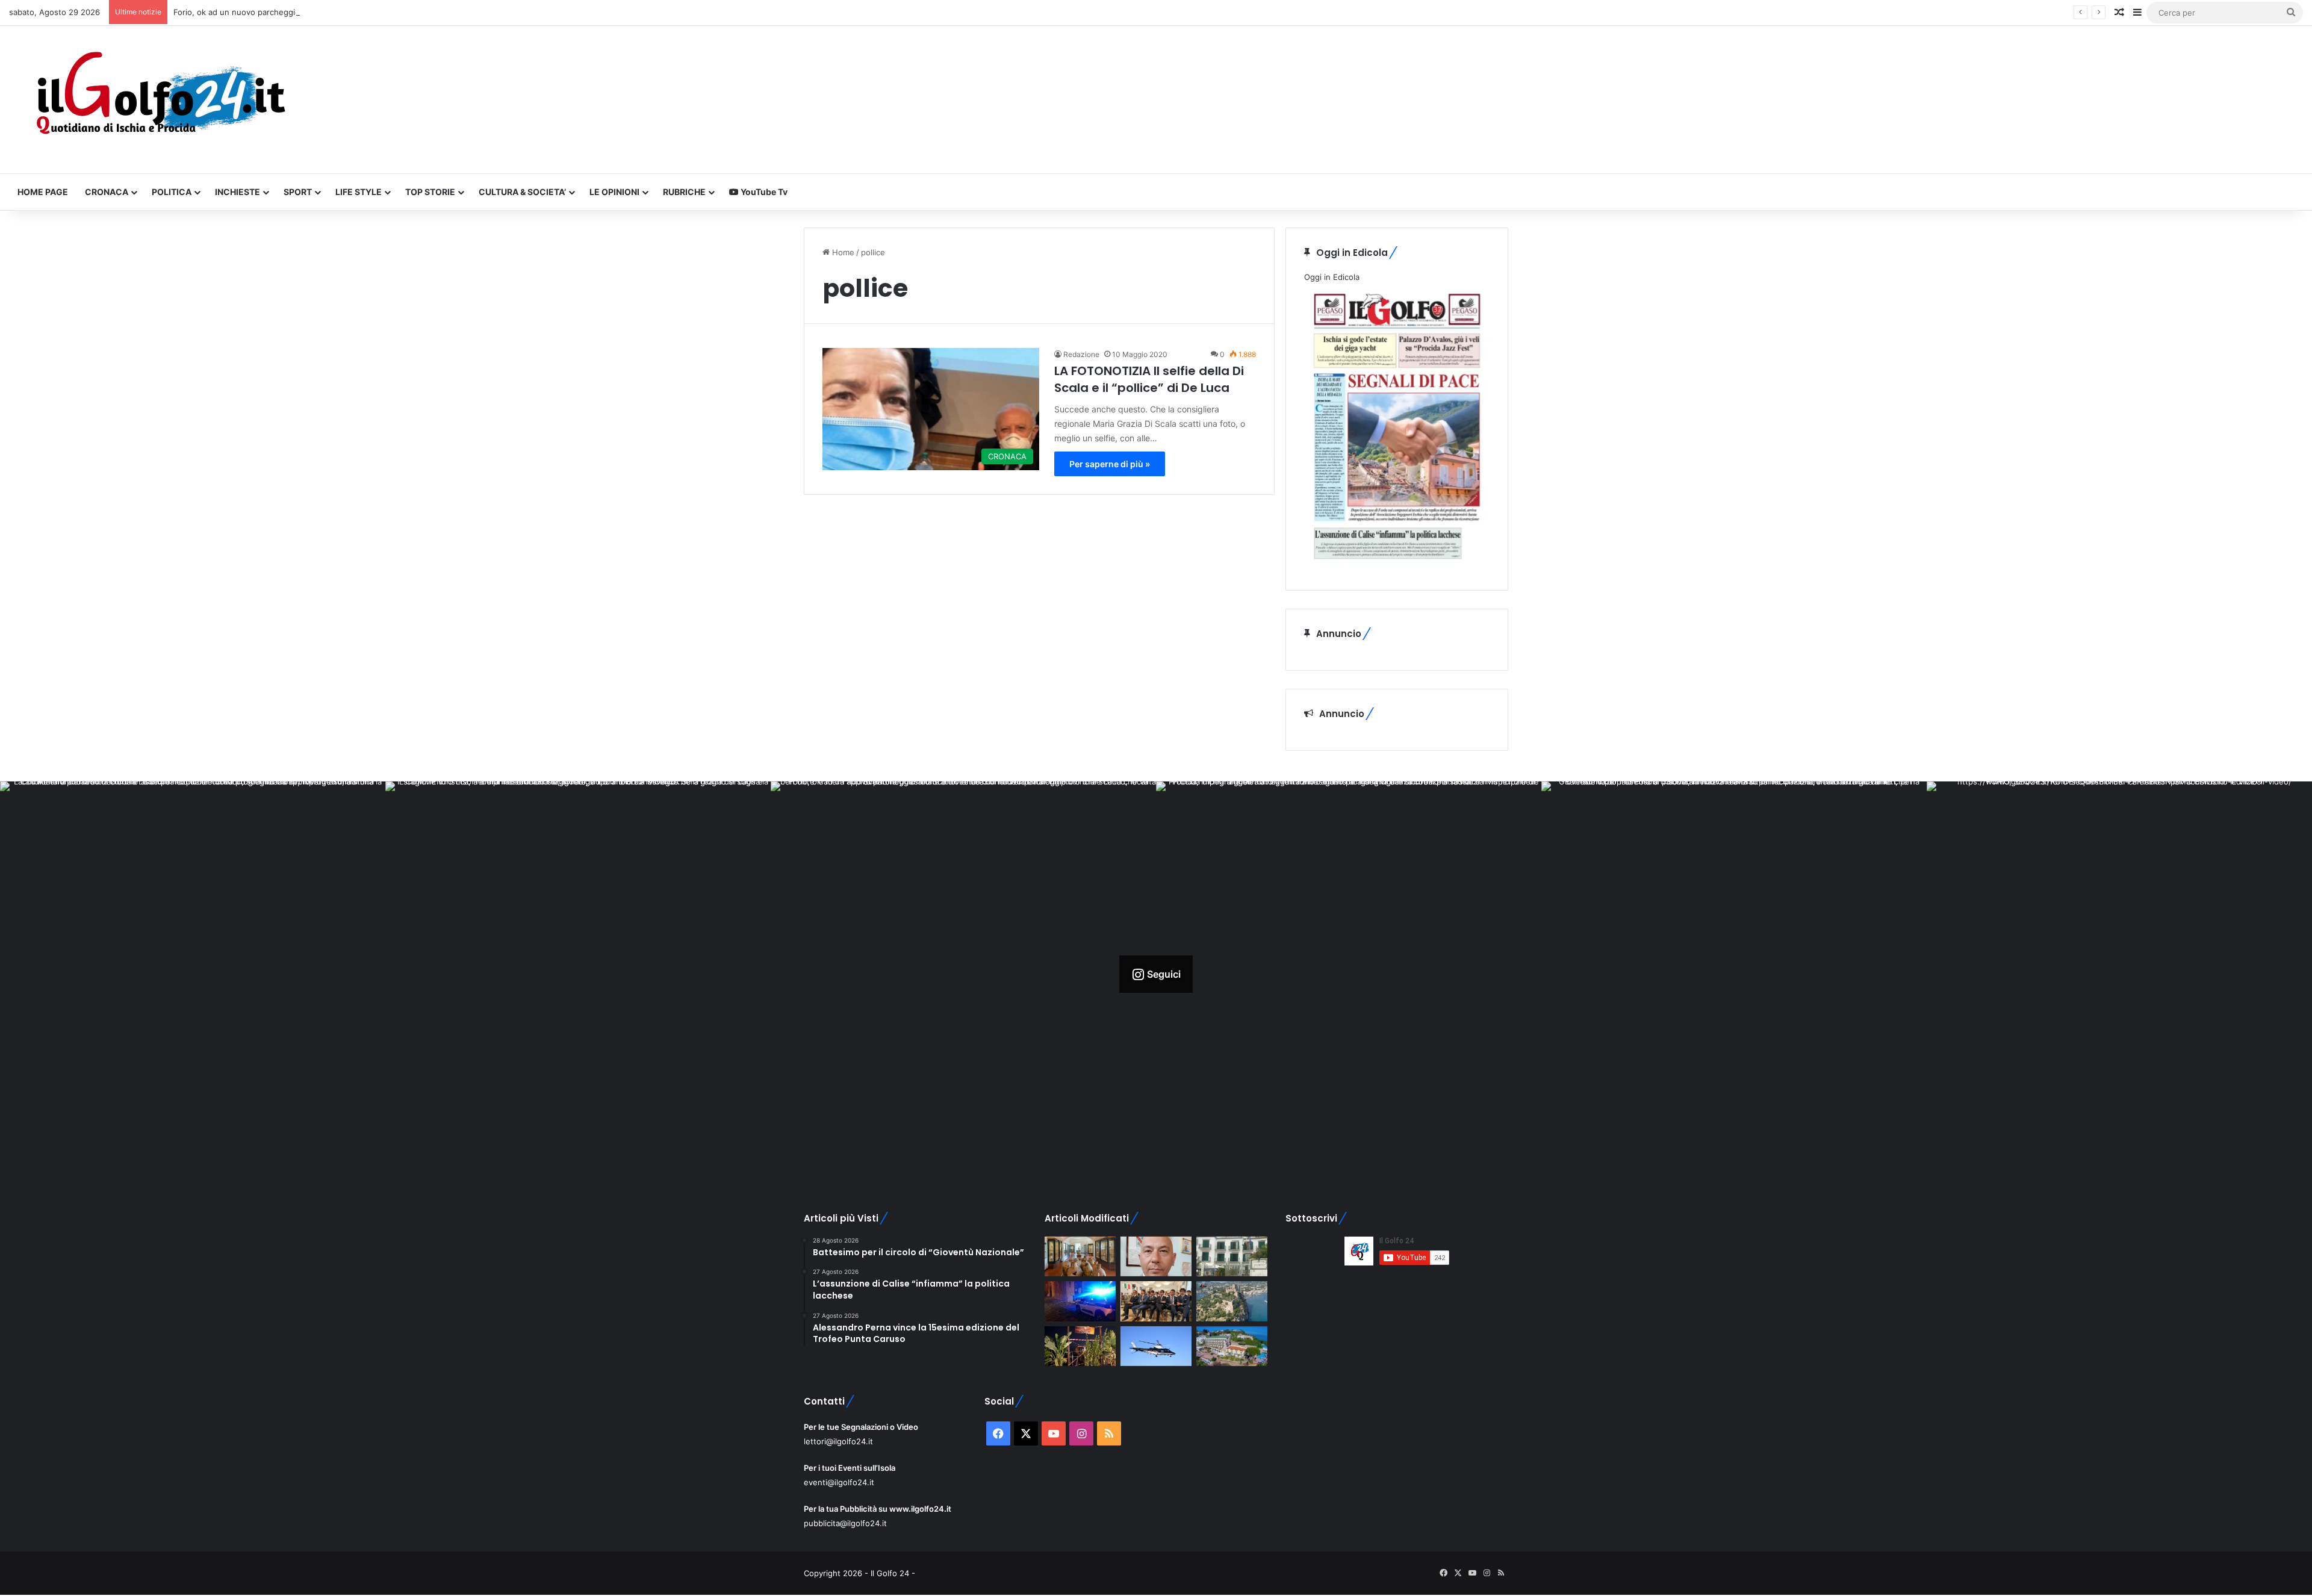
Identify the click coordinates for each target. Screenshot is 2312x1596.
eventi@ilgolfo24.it (839, 1482)
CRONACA (107, 192)
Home (842, 252)
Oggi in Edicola (1332, 277)
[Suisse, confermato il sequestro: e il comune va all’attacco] (1232, 1346)
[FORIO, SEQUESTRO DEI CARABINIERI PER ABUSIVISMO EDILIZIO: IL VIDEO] (1232, 1301)
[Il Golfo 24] (160, 100)
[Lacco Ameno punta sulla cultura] (1080, 1257)
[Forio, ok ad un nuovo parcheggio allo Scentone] (1232, 1257)
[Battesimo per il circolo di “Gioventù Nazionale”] (1156, 1301)
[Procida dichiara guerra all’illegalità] (1080, 1301)
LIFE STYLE (359, 192)
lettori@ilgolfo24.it (838, 1441)
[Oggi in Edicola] (1397, 565)
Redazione (1081, 354)
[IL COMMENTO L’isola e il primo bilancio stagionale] (1156, 1257)
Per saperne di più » (1110, 464)
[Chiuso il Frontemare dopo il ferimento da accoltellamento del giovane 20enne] (1080, 1346)
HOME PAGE (43, 192)
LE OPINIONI (614, 192)
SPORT (298, 192)
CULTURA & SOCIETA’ (522, 192)
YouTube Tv (763, 192)
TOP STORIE (430, 192)
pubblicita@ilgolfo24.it (845, 1523)
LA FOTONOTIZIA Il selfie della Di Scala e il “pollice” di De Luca (1149, 379)
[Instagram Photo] (193, 974)
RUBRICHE (684, 192)
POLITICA (172, 192)
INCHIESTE (238, 192)
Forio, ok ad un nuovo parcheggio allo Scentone (263, 12)
